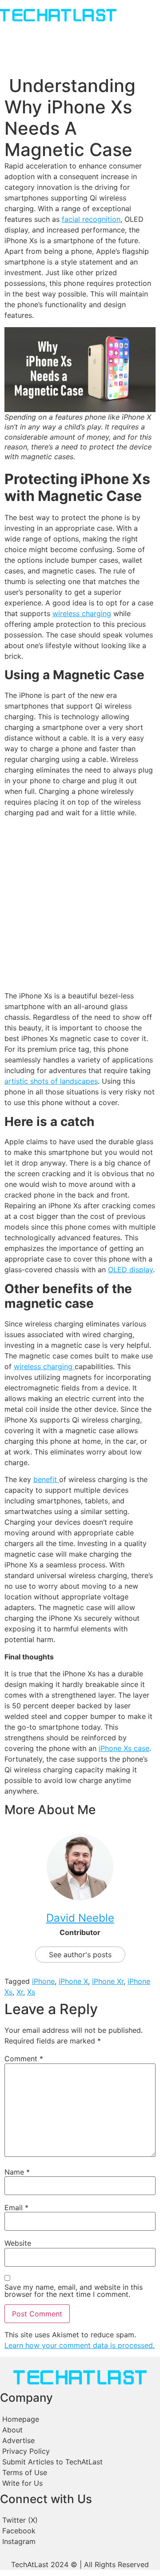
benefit (46, 1479)
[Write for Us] (80, 2483)
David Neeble (80, 1918)
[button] (14, 32)
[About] (80, 2430)
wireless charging (82, 613)
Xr (20, 1992)
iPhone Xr (108, 1981)
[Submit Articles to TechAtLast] (80, 2462)
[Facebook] (80, 2531)
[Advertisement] (80, 904)
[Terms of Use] (80, 2472)
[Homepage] (80, 2419)
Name (17, 2172)
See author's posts (80, 1955)
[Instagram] (80, 2541)
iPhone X (73, 1981)
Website (18, 2243)
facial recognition (91, 219)
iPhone (43, 1981)
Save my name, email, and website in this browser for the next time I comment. (74, 2291)
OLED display (130, 1270)
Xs (31, 1992)
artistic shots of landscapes (51, 1081)
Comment (24, 2059)
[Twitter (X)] (80, 2520)
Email (16, 2207)
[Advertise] (80, 2440)
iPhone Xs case (124, 1748)
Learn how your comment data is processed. (80, 2345)
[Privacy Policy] (80, 2451)
